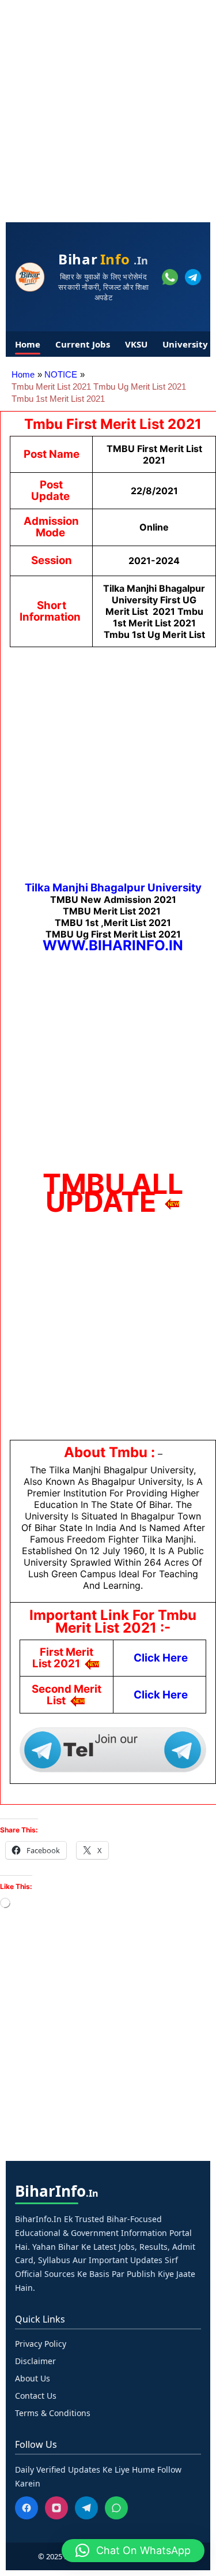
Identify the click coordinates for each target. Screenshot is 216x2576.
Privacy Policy (41, 2344)
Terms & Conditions (53, 2413)
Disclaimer (35, 2361)
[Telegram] (86, 2508)
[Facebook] (26, 2508)
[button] (133, 2551)
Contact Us (36, 2396)
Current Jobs (83, 344)
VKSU (136, 344)
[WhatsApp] (116, 2508)
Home (28, 344)
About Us (33, 2378)
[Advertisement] (108, 108)
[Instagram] (56, 2508)
